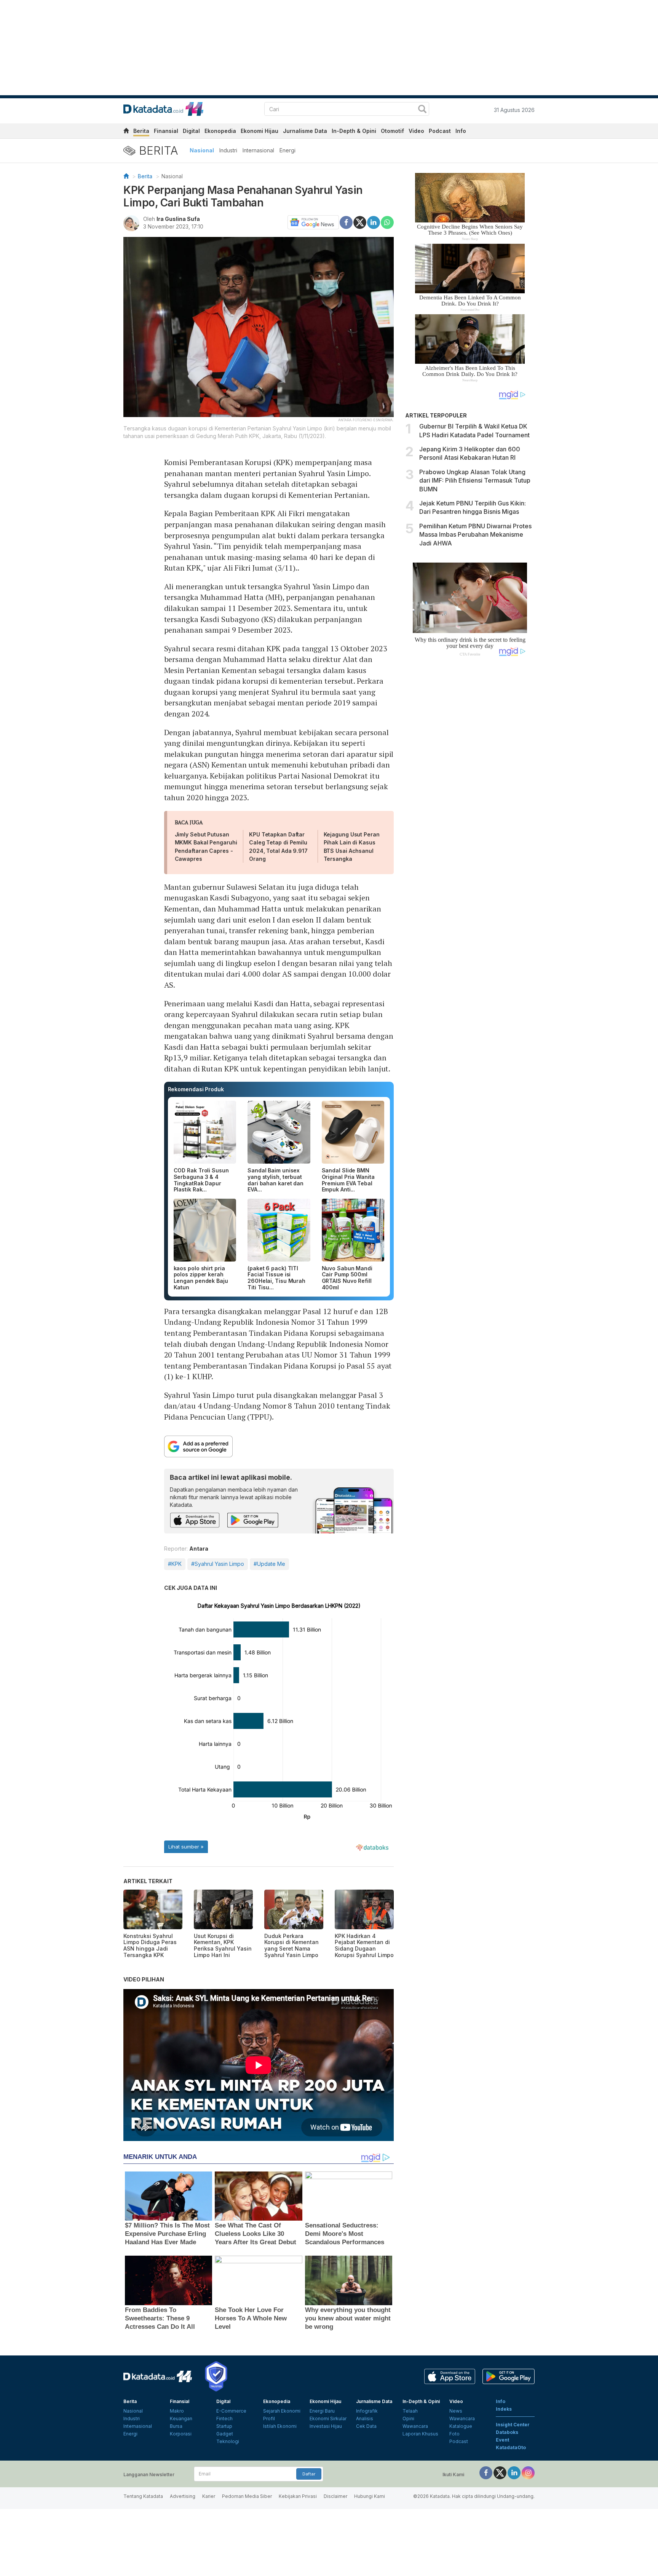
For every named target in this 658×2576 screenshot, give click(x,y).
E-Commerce (231, 2411)
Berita (141, 131)
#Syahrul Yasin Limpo (218, 1564)
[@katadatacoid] (528, 2472)
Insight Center (513, 2425)
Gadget (225, 2434)
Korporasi (181, 2434)
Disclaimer (335, 2496)
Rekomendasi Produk (196, 1089)
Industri (228, 150)
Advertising (183, 2496)
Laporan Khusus (420, 2434)
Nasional (202, 150)
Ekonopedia (220, 131)
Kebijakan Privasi (298, 2496)
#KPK (175, 1564)
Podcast (440, 131)
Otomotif (392, 131)
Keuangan (181, 2418)
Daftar (309, 2474)
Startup (224, 2426)
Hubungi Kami (370, 2496)
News (456, 2411)
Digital (191, 131)
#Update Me (269, 1564)
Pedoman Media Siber (247, 2496)
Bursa (176, 2426)
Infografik (367, 2411)
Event (502, 2440)
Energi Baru (322, 2411)
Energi (287, 150)
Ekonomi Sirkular (328, 2418)
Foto (454, 2434)
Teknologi (228, 2441)
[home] (126, 132)
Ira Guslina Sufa (178, 219)
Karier (209, 2496)
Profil (269, 2418)
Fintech (224, 2418)
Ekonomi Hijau (260, 131)
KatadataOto (511, 2447)
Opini (408, 2418)
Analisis (365, 2418)
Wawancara (415, 2426)
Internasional (258, 150)
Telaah (410, 2411)
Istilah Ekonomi (280, 2426)
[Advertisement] (470, 791)
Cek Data (366, 2426)
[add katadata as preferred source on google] (279, 1446)
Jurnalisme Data (305, 131)
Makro (177, 2411)
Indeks (504, 2409)
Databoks (507, 2432)
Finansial (166, 131)
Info (461, 131)
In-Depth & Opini (354, 131)
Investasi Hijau (326, 2426)
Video (416, 131)
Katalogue (461, 2426)
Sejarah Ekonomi (282, 2411)
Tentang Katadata (143, 2496)
